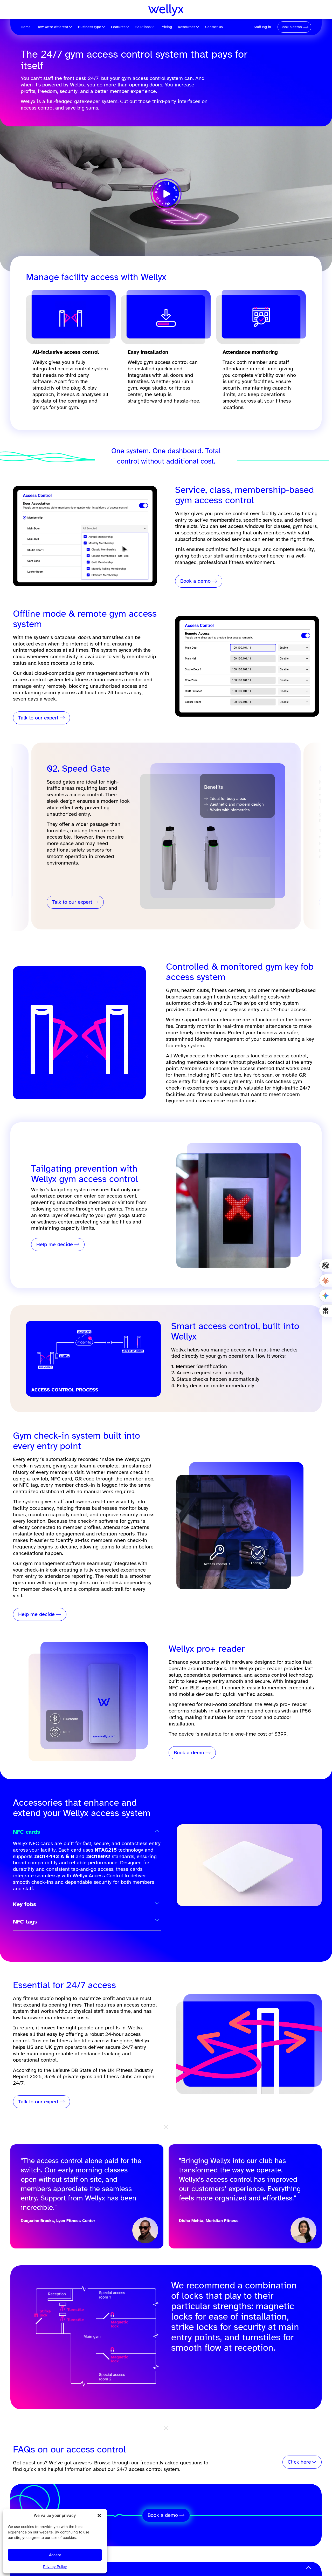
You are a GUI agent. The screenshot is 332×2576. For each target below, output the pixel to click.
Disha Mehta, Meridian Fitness (209, 2221)
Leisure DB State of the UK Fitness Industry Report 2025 (83, 2074)
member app (139, 1479)
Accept (55, 2555)
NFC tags (25, 1922)
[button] (99, 2516)
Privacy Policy (55, 2567)
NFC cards (27, 1832)
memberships (225, 520)
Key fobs (25, 1904)
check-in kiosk (41, 1570)
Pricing (166, 27)
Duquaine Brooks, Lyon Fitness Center (58, 2221)
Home (26, 27)
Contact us (214, 27)
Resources (187, 27)
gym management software (107, 673)
